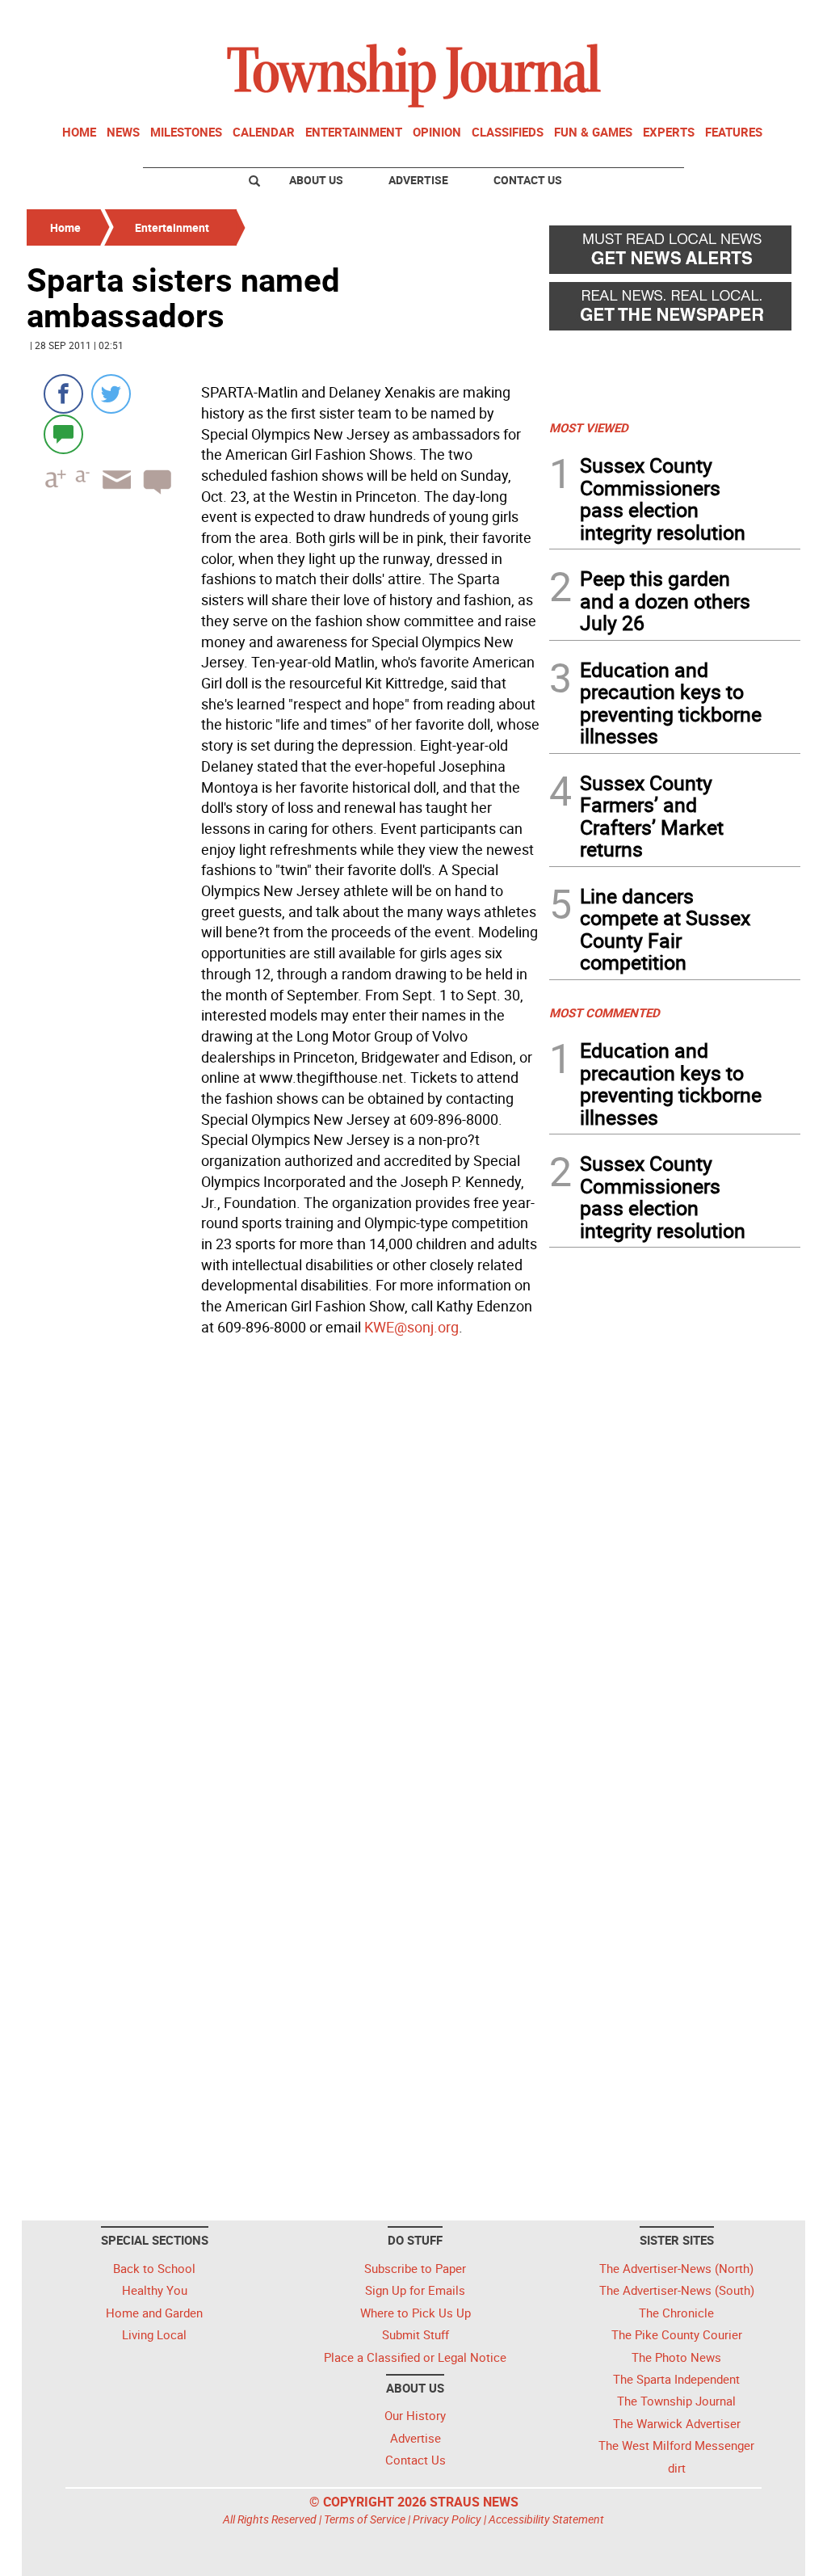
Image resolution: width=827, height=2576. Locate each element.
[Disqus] (283, 1564)
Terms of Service (365, 2519)
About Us (316, 180)
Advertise (418, 180)
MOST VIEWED (589, 427)
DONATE (761, 19)
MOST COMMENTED (605, 1012)
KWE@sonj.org (411, 1327)
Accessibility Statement (546, 2519)
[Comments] (63, 434)
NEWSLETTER (670, 19)
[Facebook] (63, 394)
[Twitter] (111, 394)
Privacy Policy (447, 2519)
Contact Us (528, 180)
